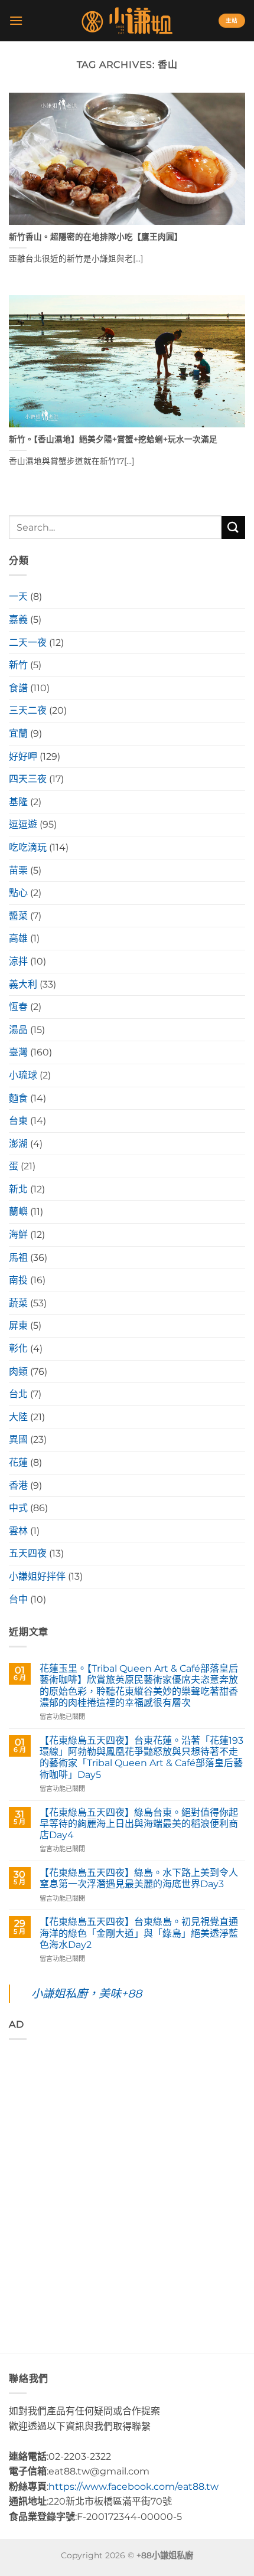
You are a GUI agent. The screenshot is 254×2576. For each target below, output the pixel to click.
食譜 (18, 688)
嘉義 (18, 620)
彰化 (18, 1349)
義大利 (23, 984)
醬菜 (18, 916)
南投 (18, 1280)
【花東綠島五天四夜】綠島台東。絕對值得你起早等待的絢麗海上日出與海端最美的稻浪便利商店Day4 (139, 1824)
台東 (18, 1121)
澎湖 (18, 1144)
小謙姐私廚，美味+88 (87, 1993)
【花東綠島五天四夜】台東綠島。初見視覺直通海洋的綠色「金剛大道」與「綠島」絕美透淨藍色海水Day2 (139, 1933)
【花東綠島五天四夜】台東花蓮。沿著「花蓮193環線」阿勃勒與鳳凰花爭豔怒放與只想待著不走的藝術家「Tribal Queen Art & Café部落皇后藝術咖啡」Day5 (141, 1758)
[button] (16, 20)
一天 (18, 596)
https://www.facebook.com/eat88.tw (133, 2487)
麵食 (18, 1098)
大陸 (18, 1417)
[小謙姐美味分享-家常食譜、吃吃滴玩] (127, 21)
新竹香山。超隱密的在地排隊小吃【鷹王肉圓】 (96, 237)
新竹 (18, 665)
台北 (18, 1394)
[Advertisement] (127, 2176)
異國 (18, 1439)
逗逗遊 (23, 824)
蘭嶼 (18, 1212)
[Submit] (233, 527)
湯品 (18, 1030)
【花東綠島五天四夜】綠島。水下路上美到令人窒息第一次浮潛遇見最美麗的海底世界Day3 (139, 1878)
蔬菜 (18, 1303)
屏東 (18, 1325)
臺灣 (18, 1052)
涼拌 (18, 961)
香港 (18, 1485)
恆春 (18, 1007)
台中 (18, 1599)
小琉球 (23, 1075)
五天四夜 (28, 1553)
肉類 (18, 1372)
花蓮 (18, 1462)
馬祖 (18, 1258)
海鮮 (18, 1235)
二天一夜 (28, 643)
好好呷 (23, 756)
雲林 (18, 1531)
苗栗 (18, 870)
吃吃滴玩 (28, 847)
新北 (18, 1189)
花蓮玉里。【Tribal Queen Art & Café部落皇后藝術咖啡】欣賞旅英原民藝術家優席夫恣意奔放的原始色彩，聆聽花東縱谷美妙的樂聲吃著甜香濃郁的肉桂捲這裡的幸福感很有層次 (139, 1686)
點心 (18, 893)
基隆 (18, 802)
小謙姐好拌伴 (37, 1576)
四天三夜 (28, 779)
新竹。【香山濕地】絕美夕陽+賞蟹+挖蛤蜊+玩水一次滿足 (113, 439)
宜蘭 (18, 733)
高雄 (18, 938)
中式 (18, 1508)
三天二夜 (28, 710)
